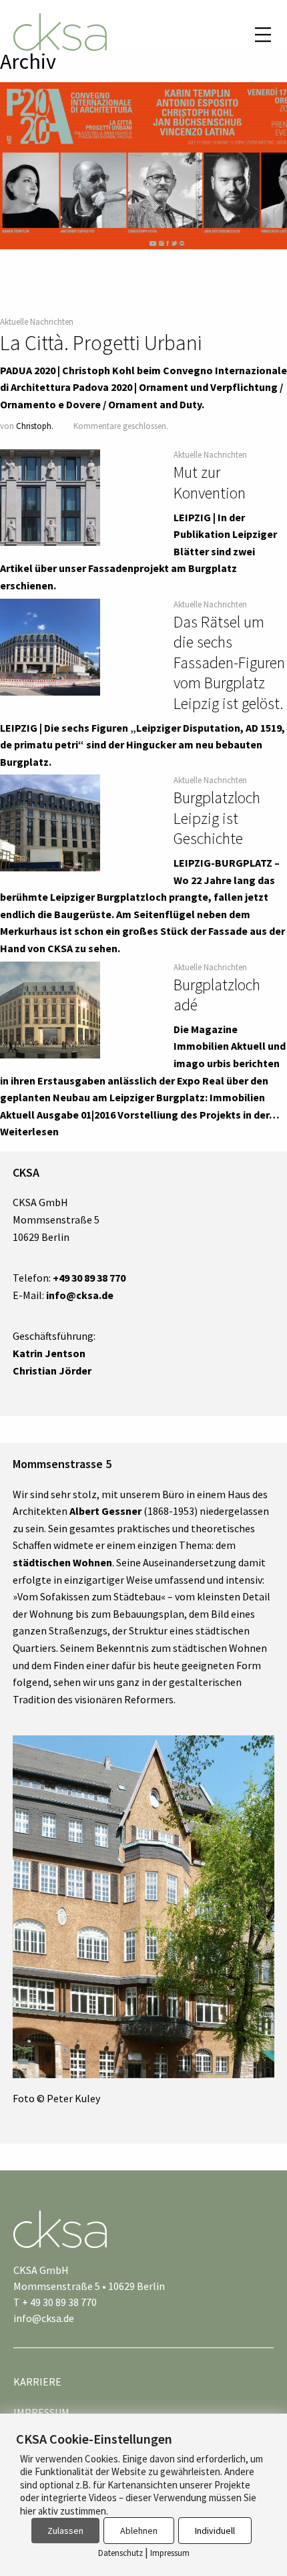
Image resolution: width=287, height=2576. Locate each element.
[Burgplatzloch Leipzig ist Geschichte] (50, 823)
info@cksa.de (44, 2318)
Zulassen (65, 2531)
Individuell (215, 2531)
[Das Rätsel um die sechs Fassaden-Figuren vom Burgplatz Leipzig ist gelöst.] (50, 647)
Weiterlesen (29, 1131)
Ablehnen (139, 2531)
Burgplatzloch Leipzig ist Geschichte (217, 818)
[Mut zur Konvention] (50, 498)
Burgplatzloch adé (217, 995)
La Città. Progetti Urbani (101, 343)
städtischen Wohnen (62, 1562)
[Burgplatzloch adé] (50, 1010)
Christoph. (35, 426)
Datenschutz (120, 2553)
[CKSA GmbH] (60, 34)
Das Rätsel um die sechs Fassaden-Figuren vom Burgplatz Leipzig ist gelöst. (229, 663)
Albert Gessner (105, 1511)
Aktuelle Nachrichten (37, 321)
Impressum (170, 2553)
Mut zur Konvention (210, 482)
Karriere (37, 2382)
